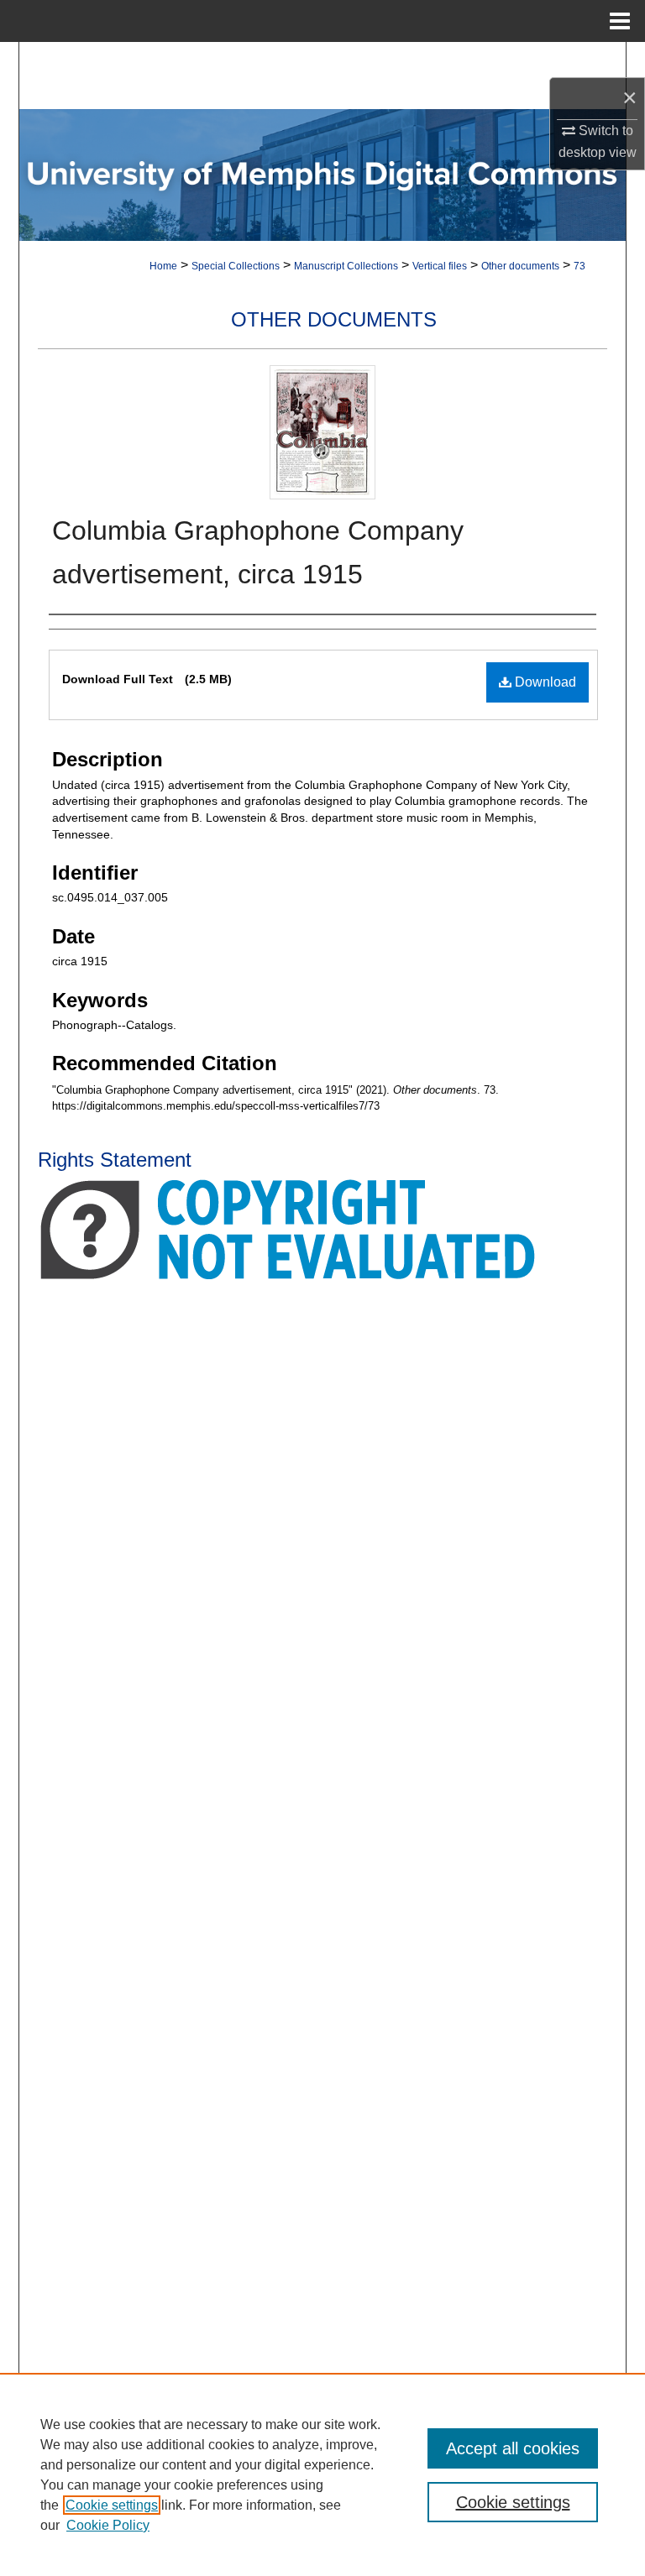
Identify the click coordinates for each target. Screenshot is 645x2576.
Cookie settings (112, 2505)
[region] (322, 2474)
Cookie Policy (108, 2525)
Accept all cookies (513, 2448)
